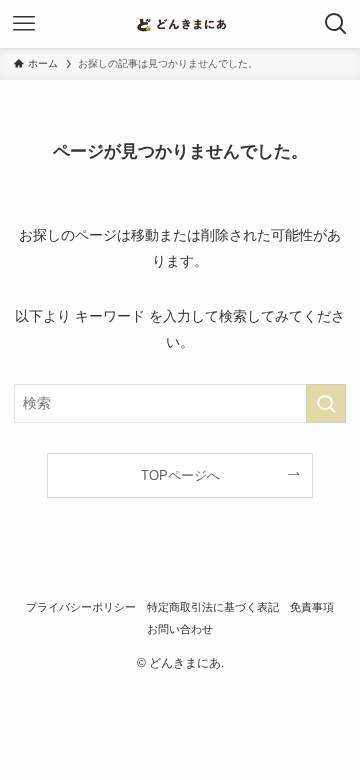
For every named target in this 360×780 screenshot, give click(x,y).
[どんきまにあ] (180, 24)
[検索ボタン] (336, 24)
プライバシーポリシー (81, 607)
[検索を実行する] (326, 403)
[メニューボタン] (24, 24)
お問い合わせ (180, 629)
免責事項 (312, 607)
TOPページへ (180, 475)
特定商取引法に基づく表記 (213, 607)
